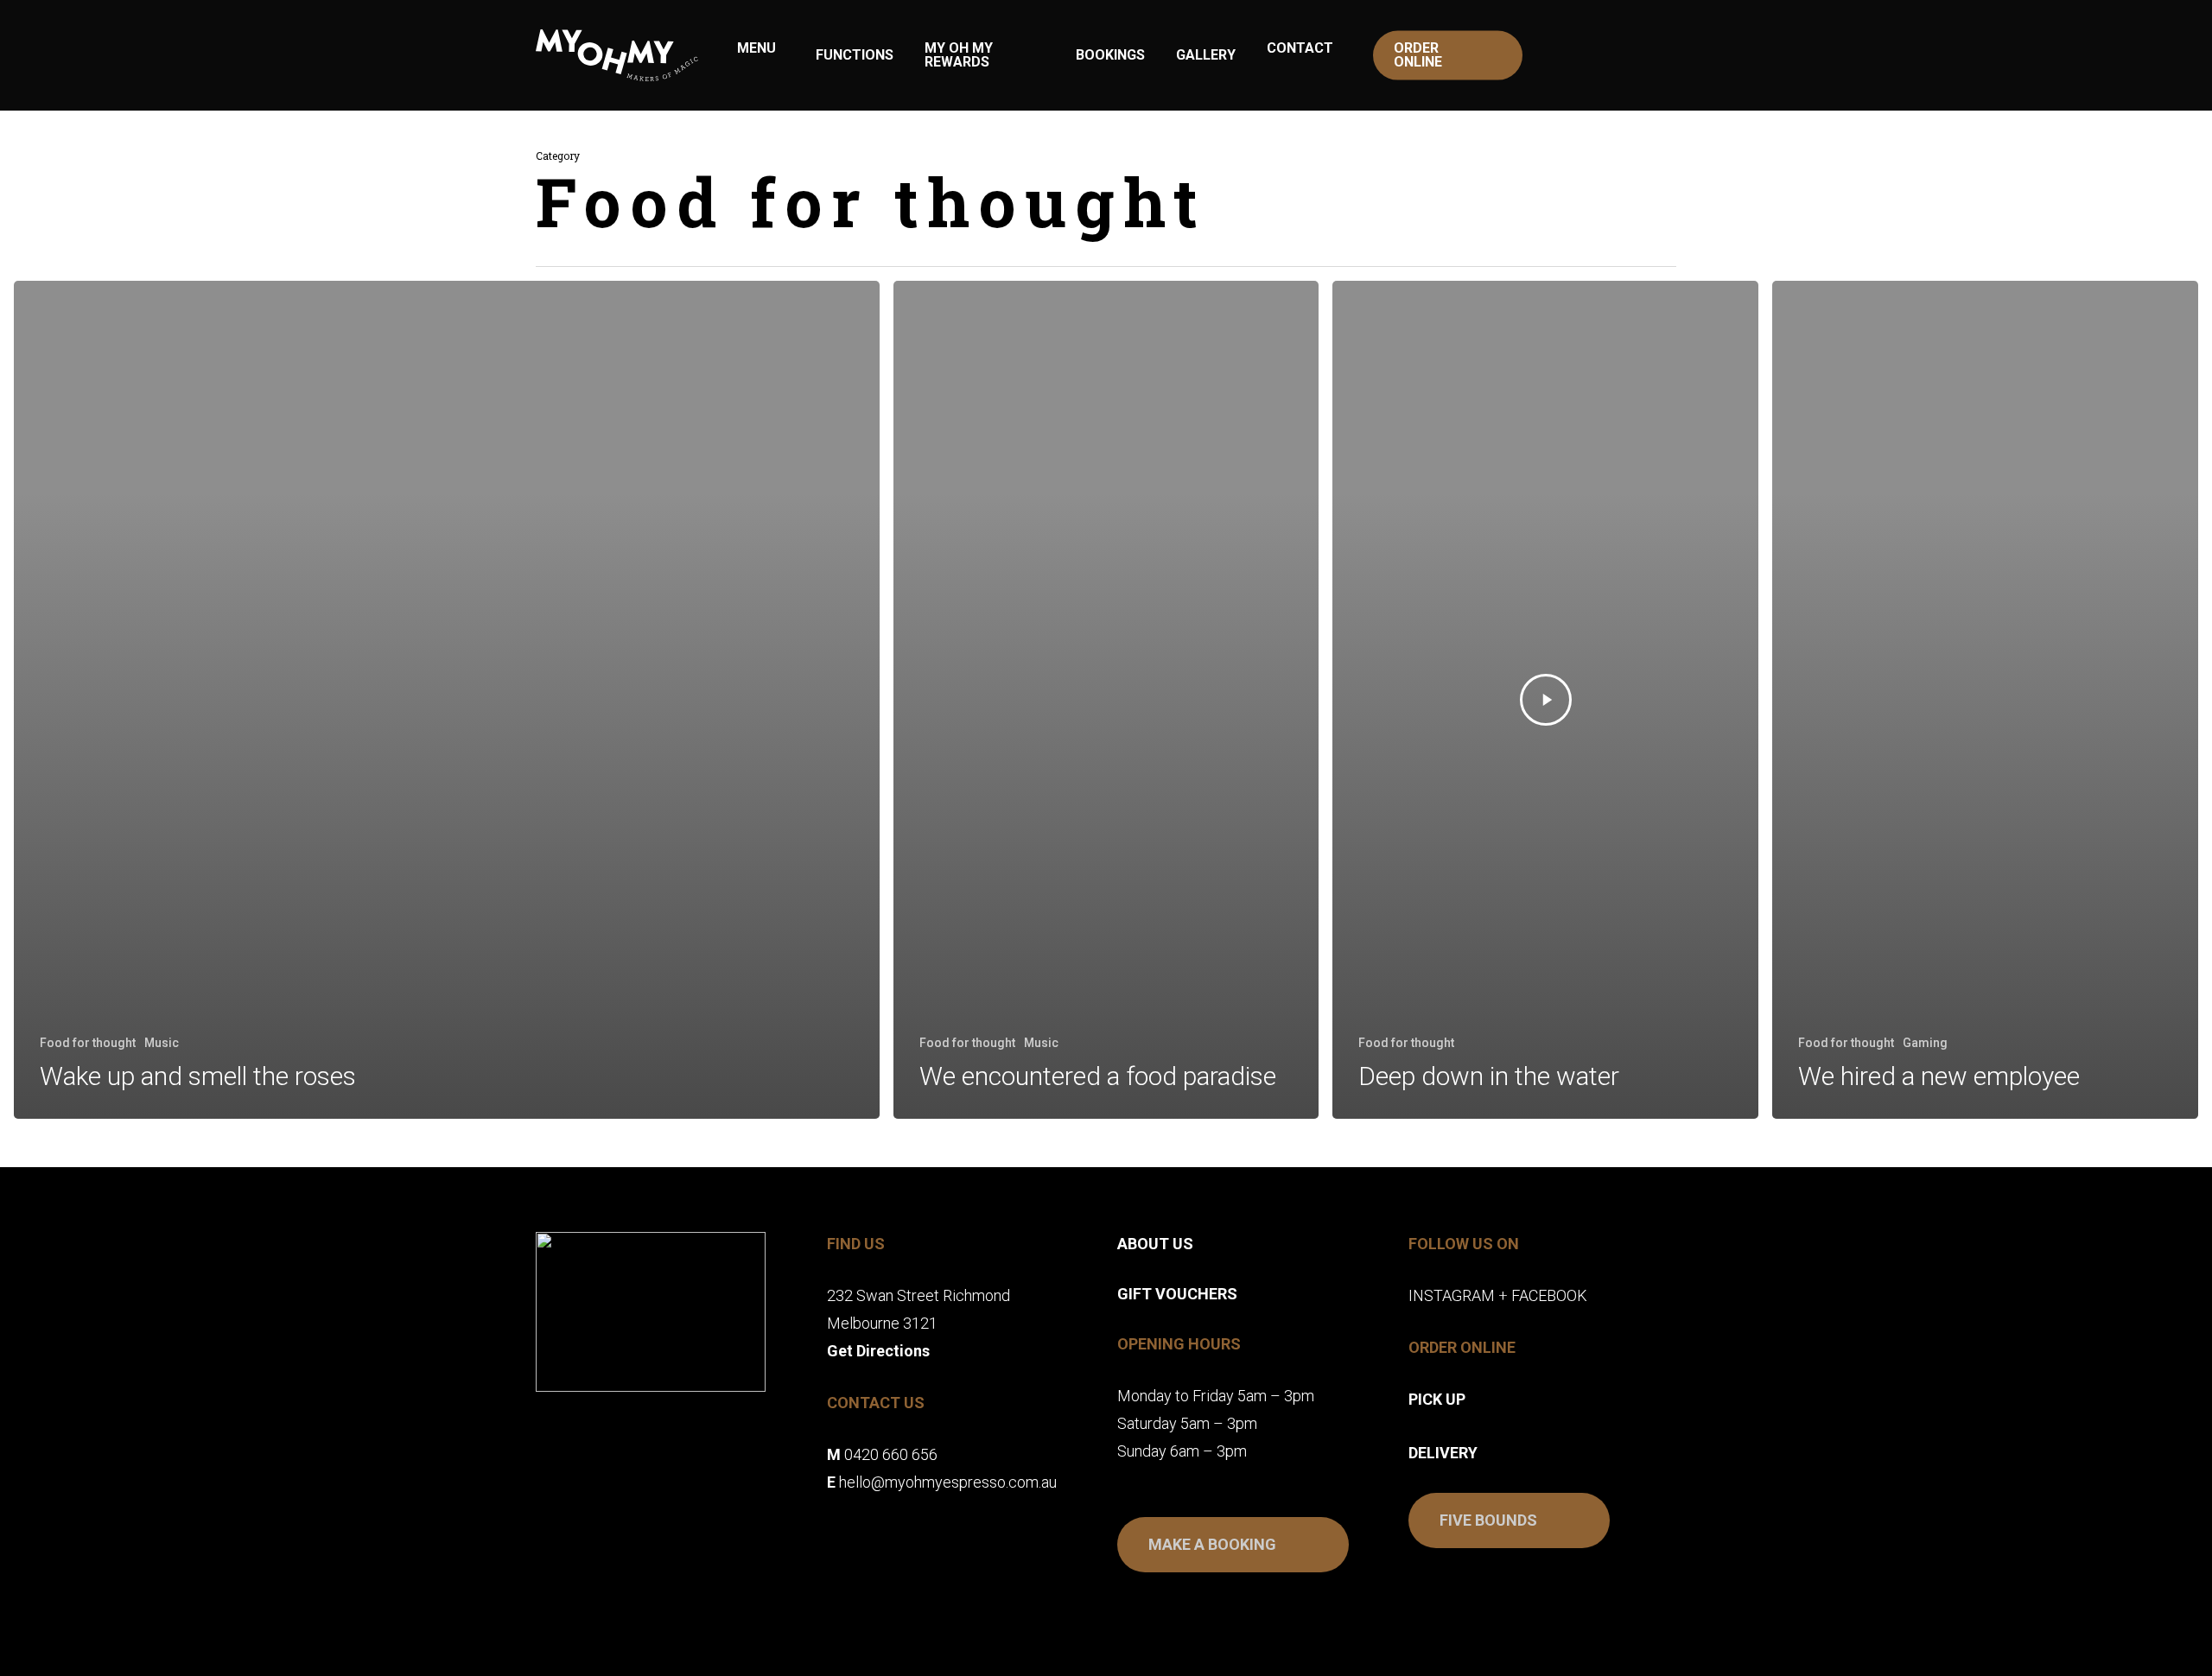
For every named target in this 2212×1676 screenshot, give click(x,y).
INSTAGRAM (1452, 1295)
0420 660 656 (891, 1454)
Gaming (1925, 1043)
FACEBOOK (1549, 1295)
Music (162, 1043)
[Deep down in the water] (1545, 700)
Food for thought (88, 1043)
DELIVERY (1443, 1453)
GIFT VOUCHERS (1177, 1294)
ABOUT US (1155, 1244)
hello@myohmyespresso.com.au (948, 1482)
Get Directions (878, 1351)
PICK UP (1437, 1399)
